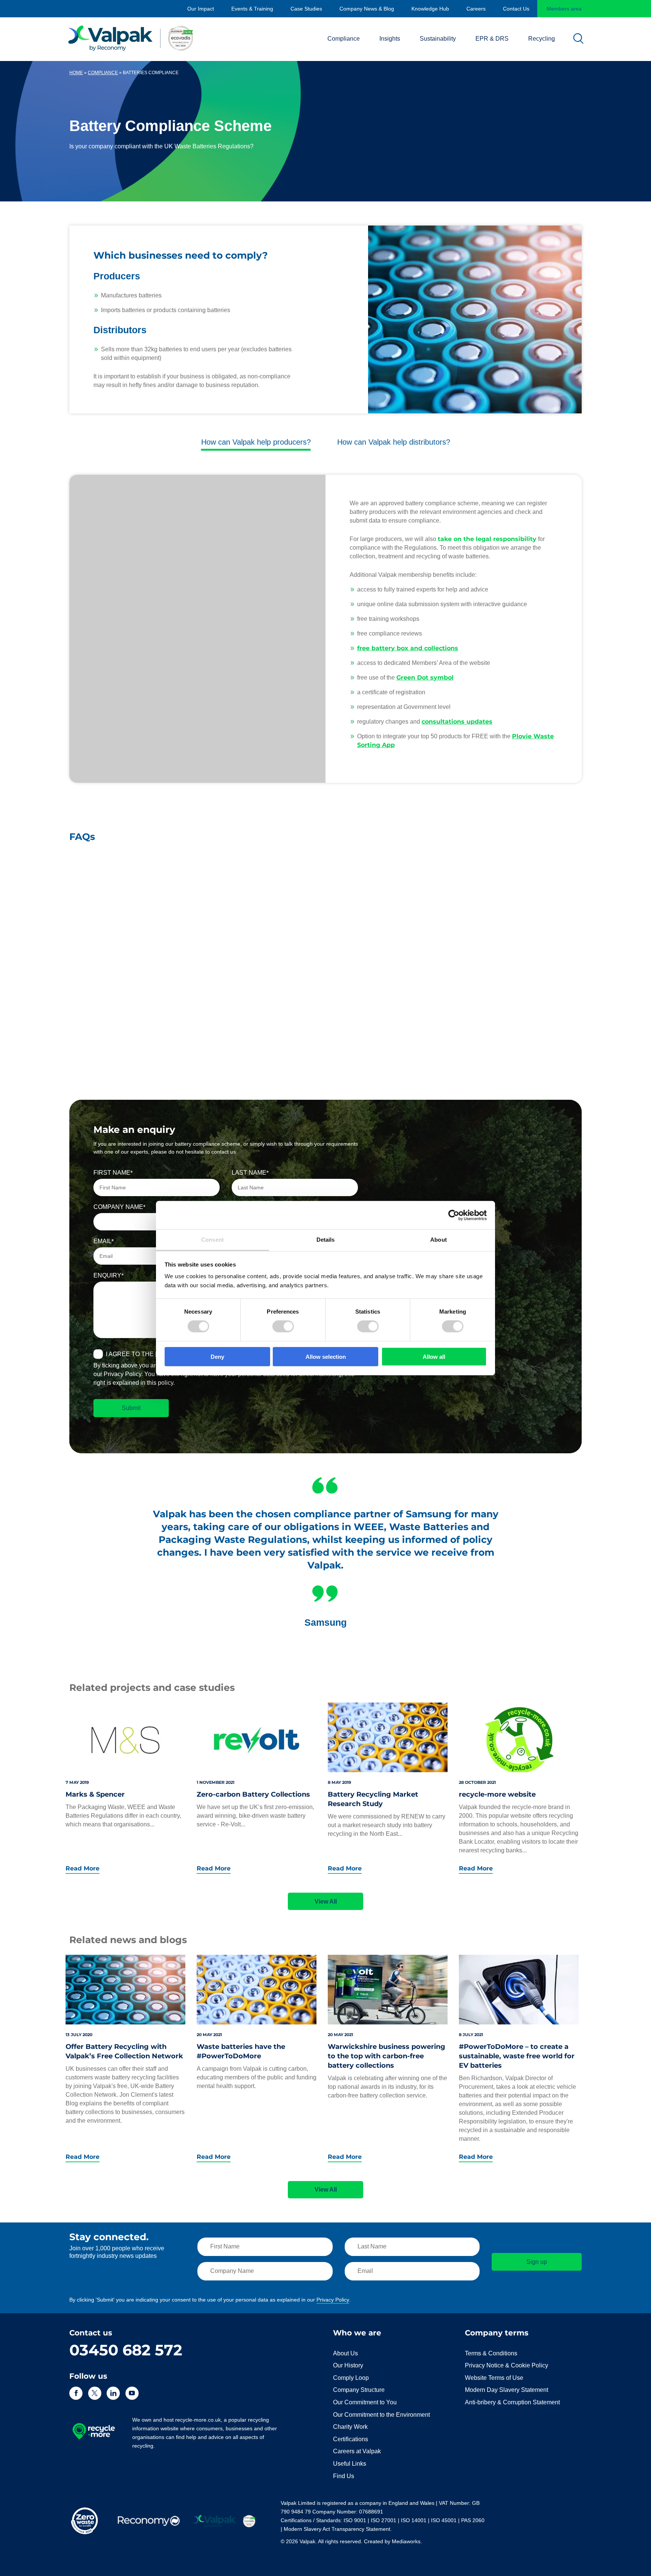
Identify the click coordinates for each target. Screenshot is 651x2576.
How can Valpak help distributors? (394, 442)
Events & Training (252, 9)
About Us (345, 2353)
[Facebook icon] (76, 2393)
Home (76, 73)
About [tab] (439, 1240)
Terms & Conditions (491, 2353)
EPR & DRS (492, 39)
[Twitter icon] (95, 2393)
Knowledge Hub (430, 9)
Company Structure (359, 2390)
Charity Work (350, 2427)
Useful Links (350, 2464)
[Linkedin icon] (113, 2393)
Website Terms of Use (494, 2378)
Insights (390, 39)
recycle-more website (497, 1794)
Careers (476, 9)
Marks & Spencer (95, 1794)
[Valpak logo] (131, 38)
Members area (564, 9)
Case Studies (306, 9)
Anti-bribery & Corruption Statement (512, 2402)
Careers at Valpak (357, 2451)
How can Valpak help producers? (256, 442)
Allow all (434, 1357)
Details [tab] (326, 1240)
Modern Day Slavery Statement (507, 2390)
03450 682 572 (126, 2350)
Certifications (351, 2439)
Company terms (497, 2333)
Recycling (542, 39)
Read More (83, 1869)
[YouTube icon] (132, 2393)
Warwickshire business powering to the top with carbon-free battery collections (387, 2056)
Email (102, 1241)
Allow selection (326, 1357)
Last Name (249, 1173)
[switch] (283, 1326)
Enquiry (107, 1275)
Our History (348, 2365)
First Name (112, 1173)
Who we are (357, 2333)
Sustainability (438, 39)
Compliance (344, 39)
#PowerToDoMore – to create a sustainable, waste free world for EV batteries (517, 2056)
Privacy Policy (333, 2300)
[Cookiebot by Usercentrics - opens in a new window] (454, 1215)
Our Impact (201, 9)
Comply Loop (351, 2378)
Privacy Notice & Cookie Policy (507, 2365)
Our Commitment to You (365, 2402)
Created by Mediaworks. (393, 2541)
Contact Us (516, 9)
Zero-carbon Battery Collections (253, 1794)
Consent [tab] (212, 1240)
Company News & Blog (367, 9)
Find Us (344, 2476)
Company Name (118, 1207)
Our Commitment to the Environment (381, 2415)
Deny (217, 1357)
